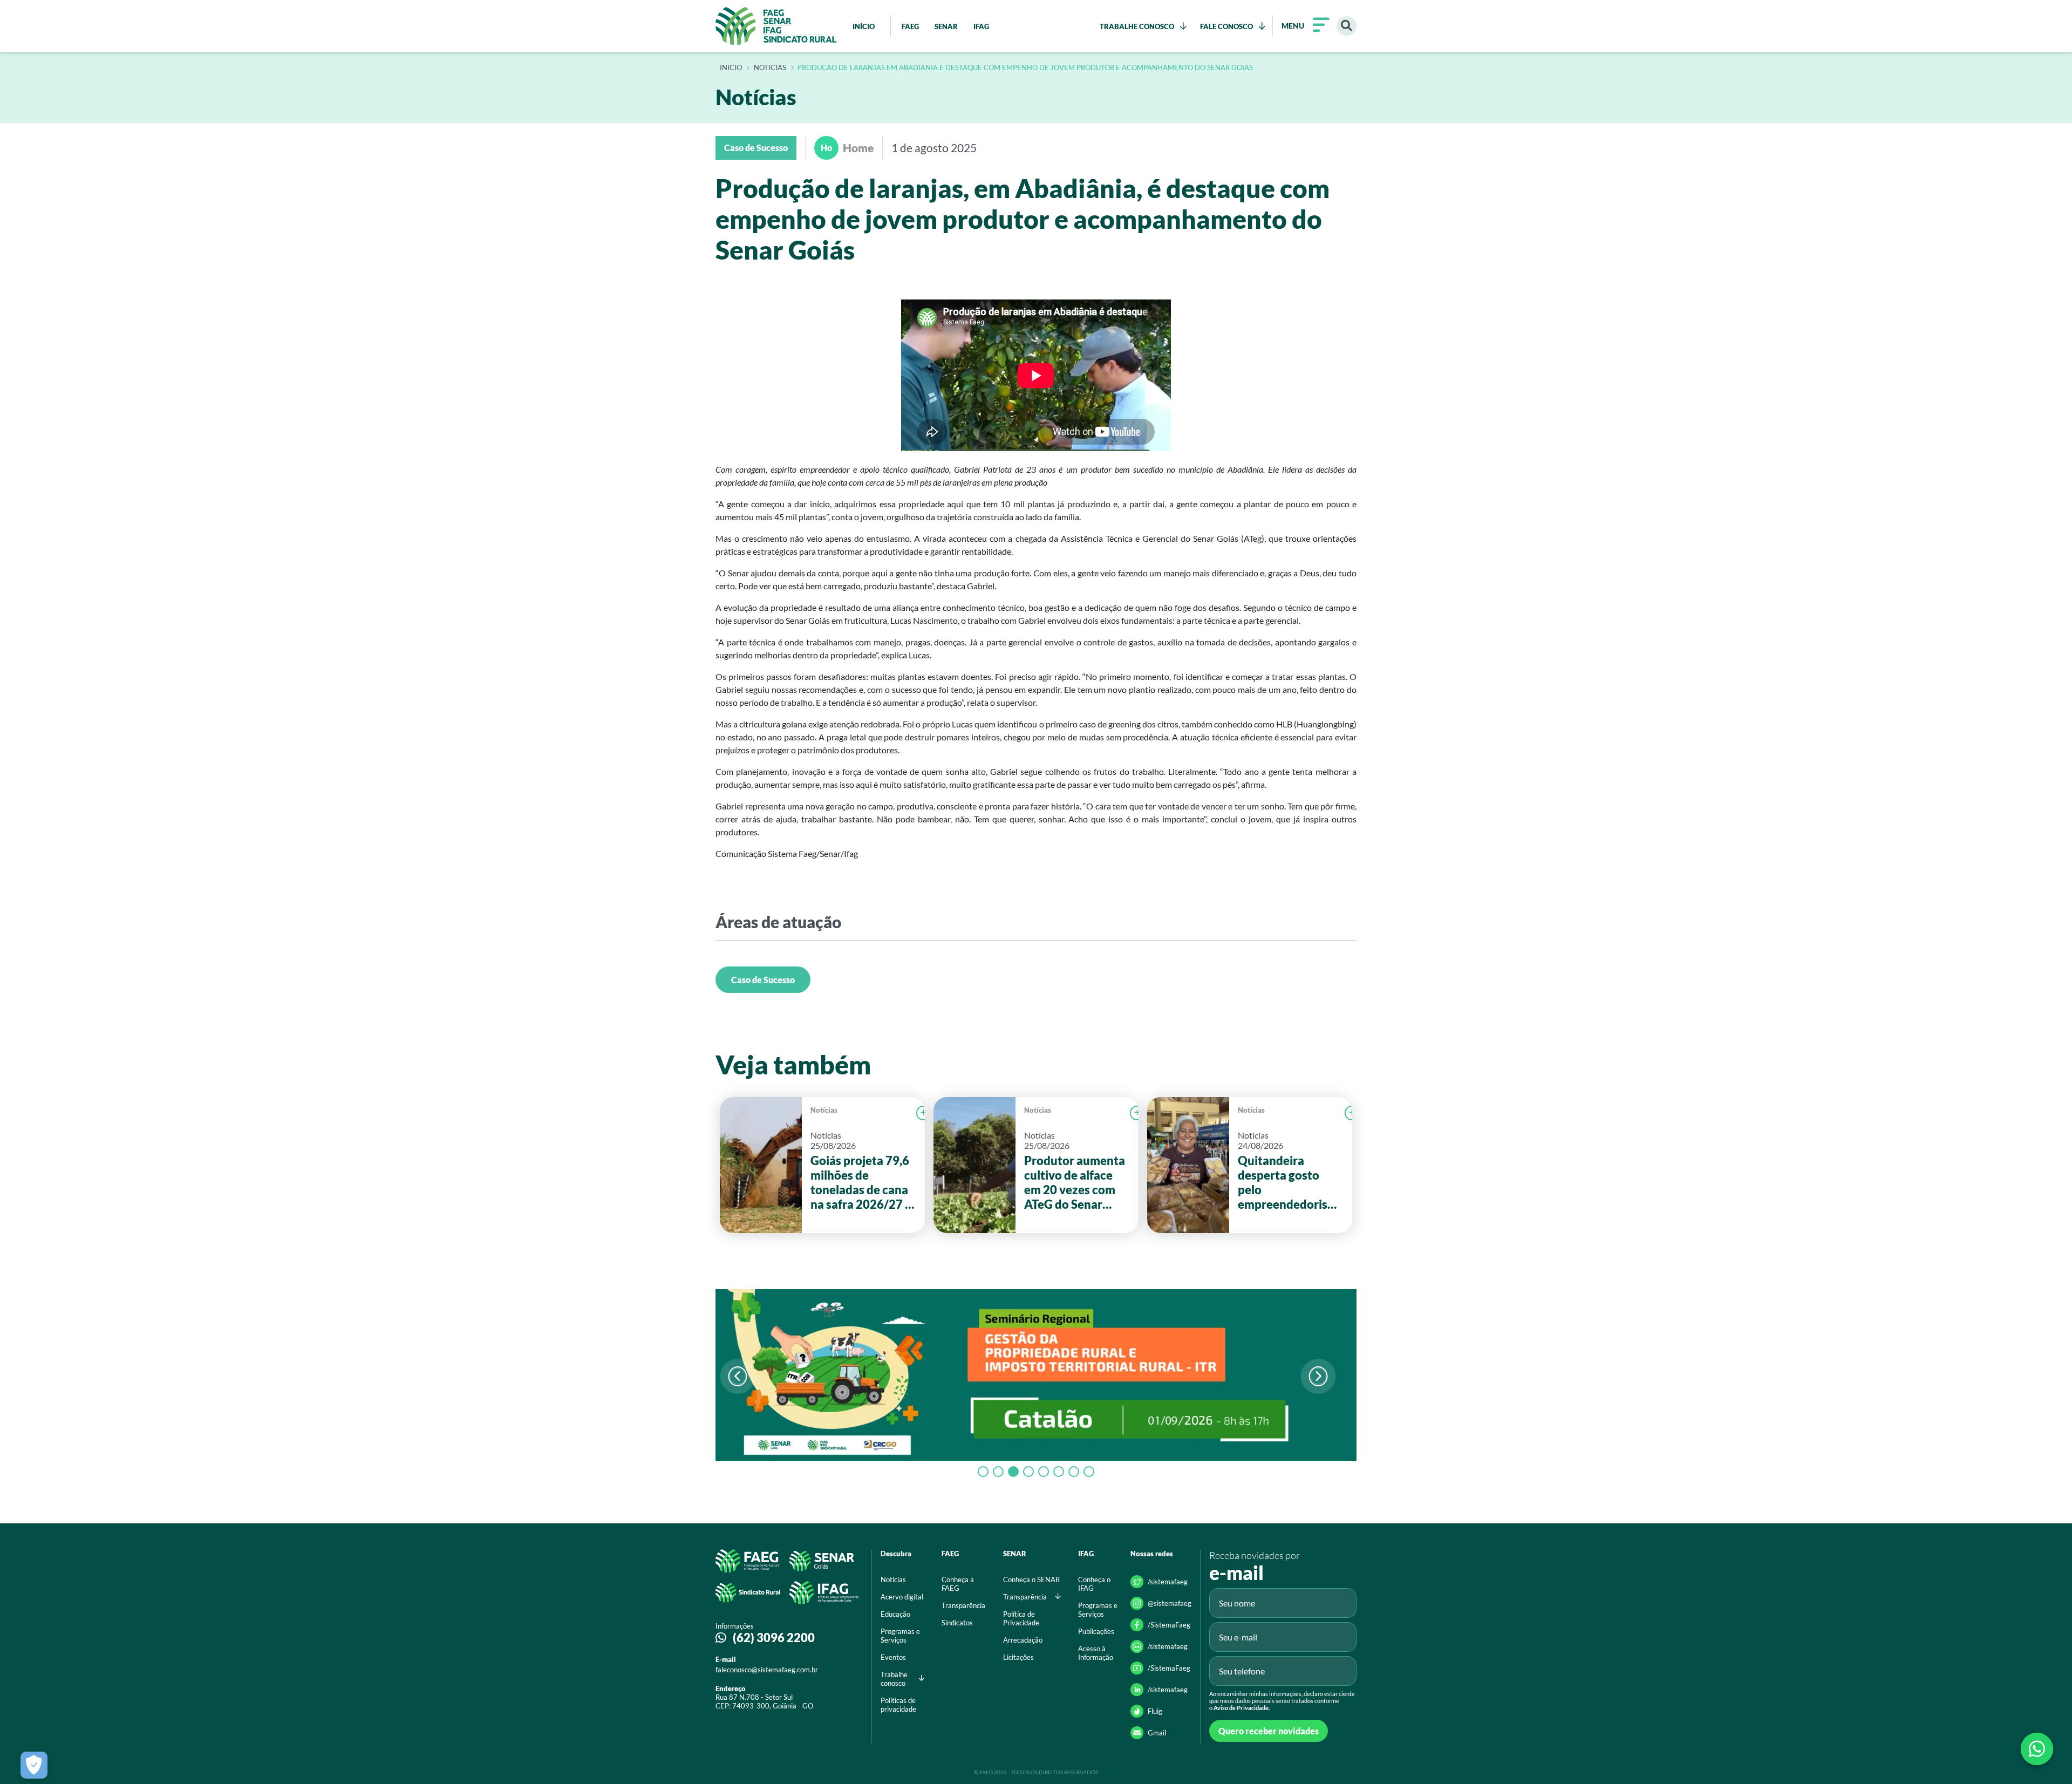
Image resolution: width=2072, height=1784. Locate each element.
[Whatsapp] (2037, 1749)
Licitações (1018, 1657)
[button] (1318, 1376)
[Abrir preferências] (34, 1765)
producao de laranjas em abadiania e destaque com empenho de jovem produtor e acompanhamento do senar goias (1025, 68)
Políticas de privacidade (898, 1705)
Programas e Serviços (900, 1636)
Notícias (824, 1110)
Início (731, 68)
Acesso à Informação (1096, 1653)
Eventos (893, 1657)
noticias (770, 68)
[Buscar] (1347, 26)
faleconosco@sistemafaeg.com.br (767, 1670)
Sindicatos (957, 1623)
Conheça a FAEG (958, 1584)
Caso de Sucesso (763, 980)
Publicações (1096, 1631)
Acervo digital (902, 1597)
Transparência (963, 1605)
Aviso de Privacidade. (1242, 1708)
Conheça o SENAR (1031, 1579)
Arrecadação (1023, 1640)
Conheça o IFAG (1094, 1584)
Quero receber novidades (1269, 1731)
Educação (895, 1614)
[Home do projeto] (776, 26)
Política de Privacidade (1021, 1618)
